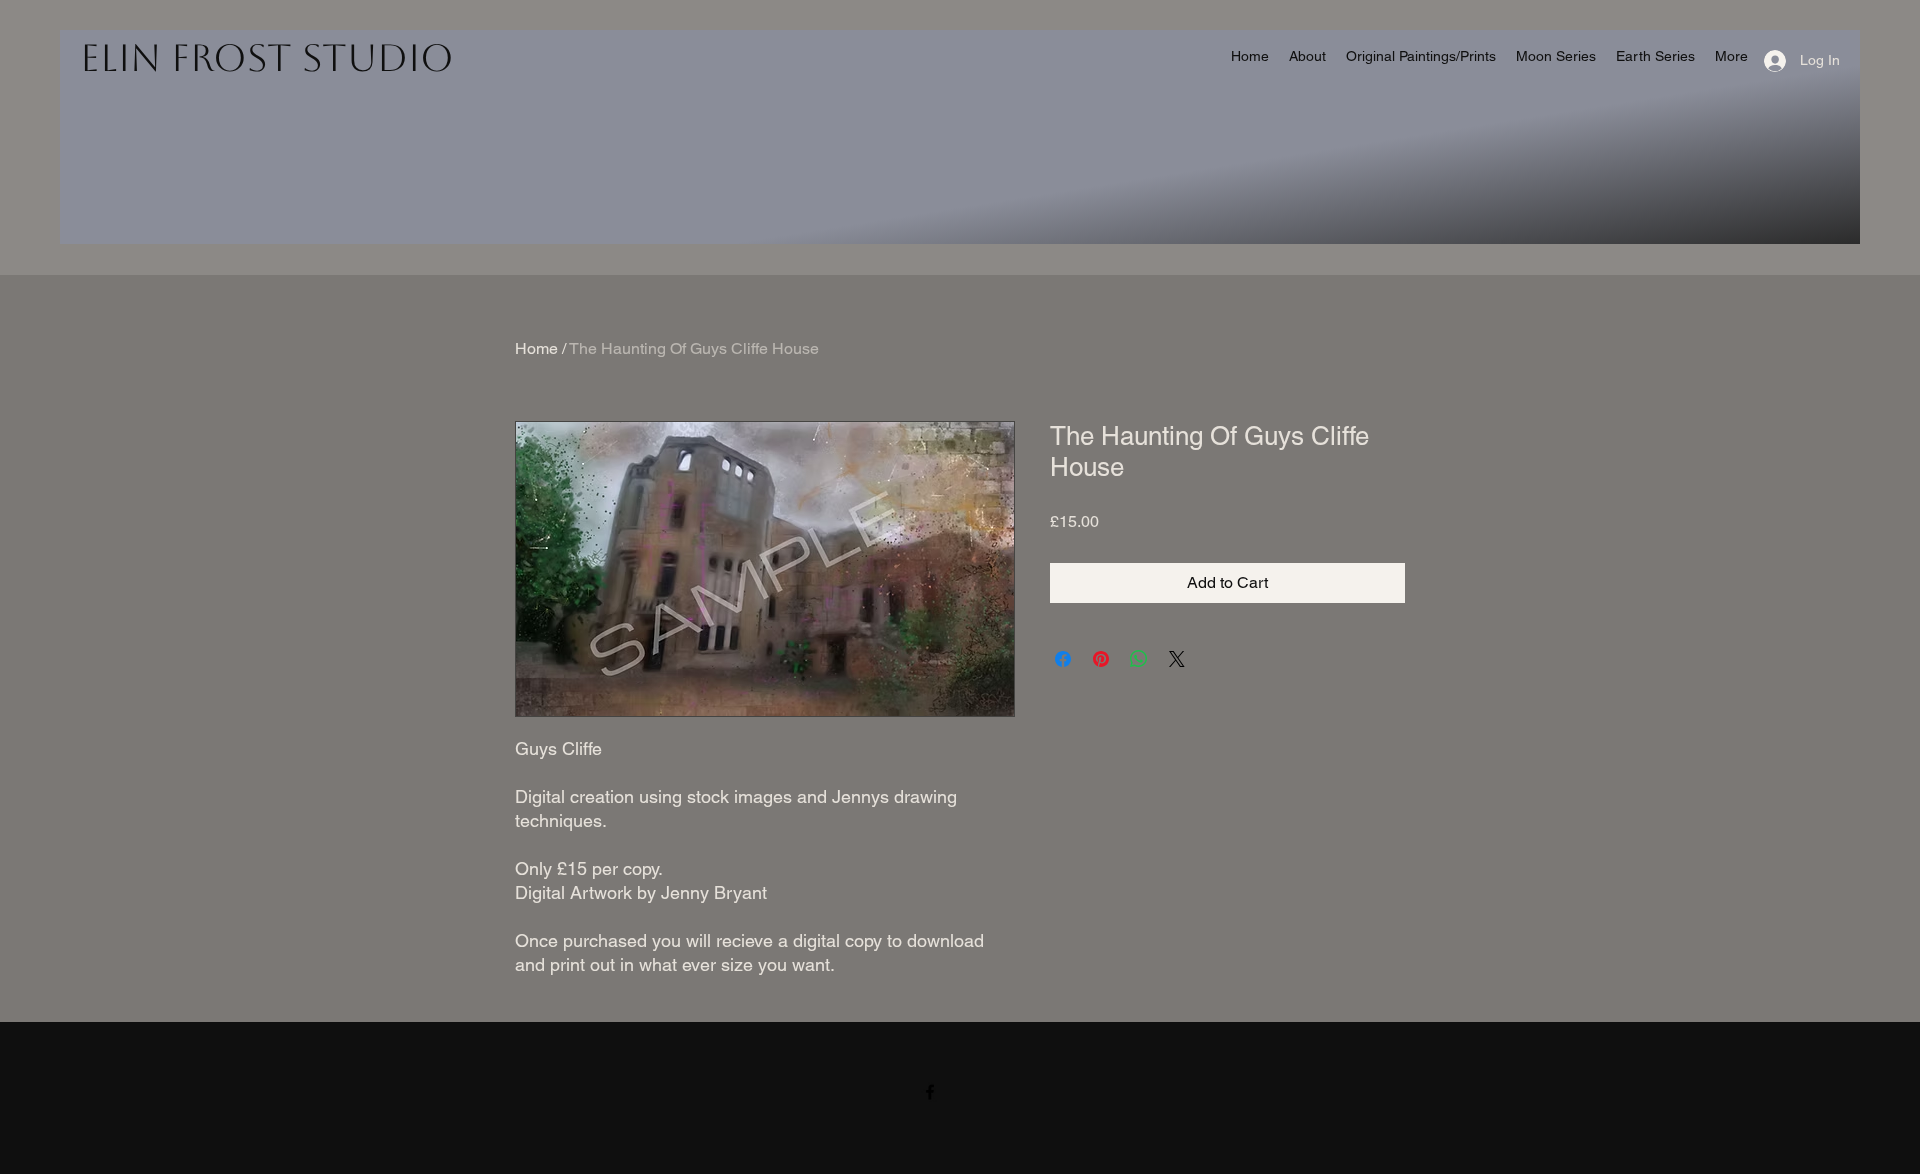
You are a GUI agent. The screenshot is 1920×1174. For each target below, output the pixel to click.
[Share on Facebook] (1063, 659)
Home (536, 348)
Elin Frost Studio (267, 58)
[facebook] (930, 1092)
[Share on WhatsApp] (1139, 659)
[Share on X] (1177, 659)
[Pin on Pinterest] (1101, 659)
